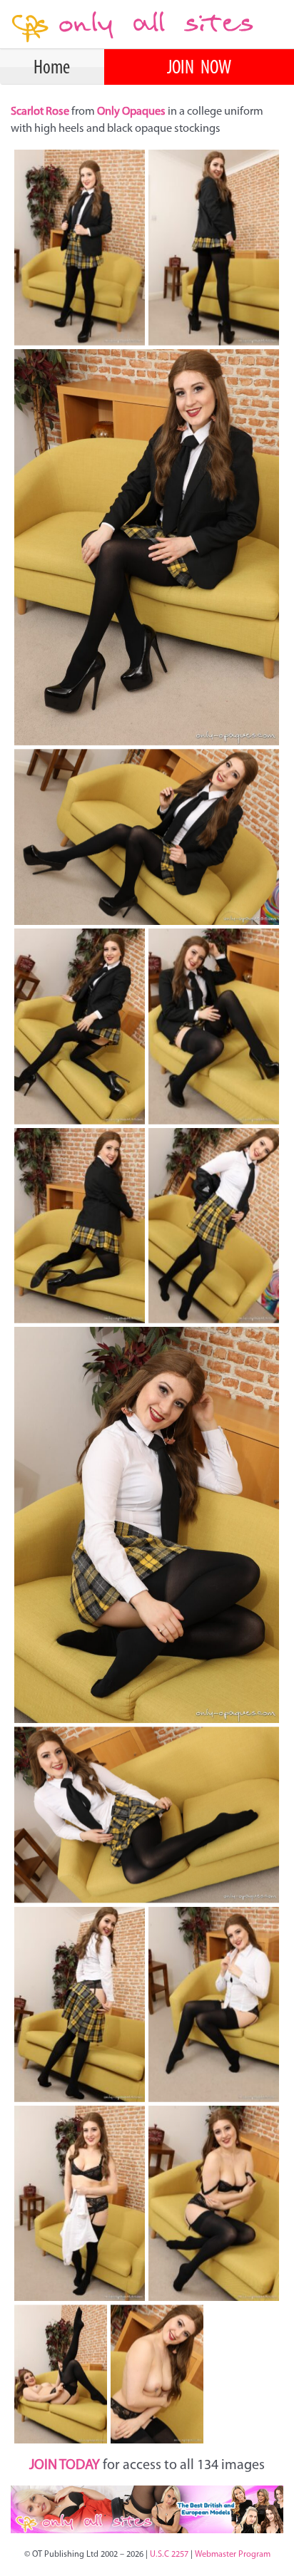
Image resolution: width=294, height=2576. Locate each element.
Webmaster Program (233, 2555)
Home (52, 68)
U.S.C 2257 (169, 2555)
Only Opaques (131, 112)
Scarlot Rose (41, 112)
